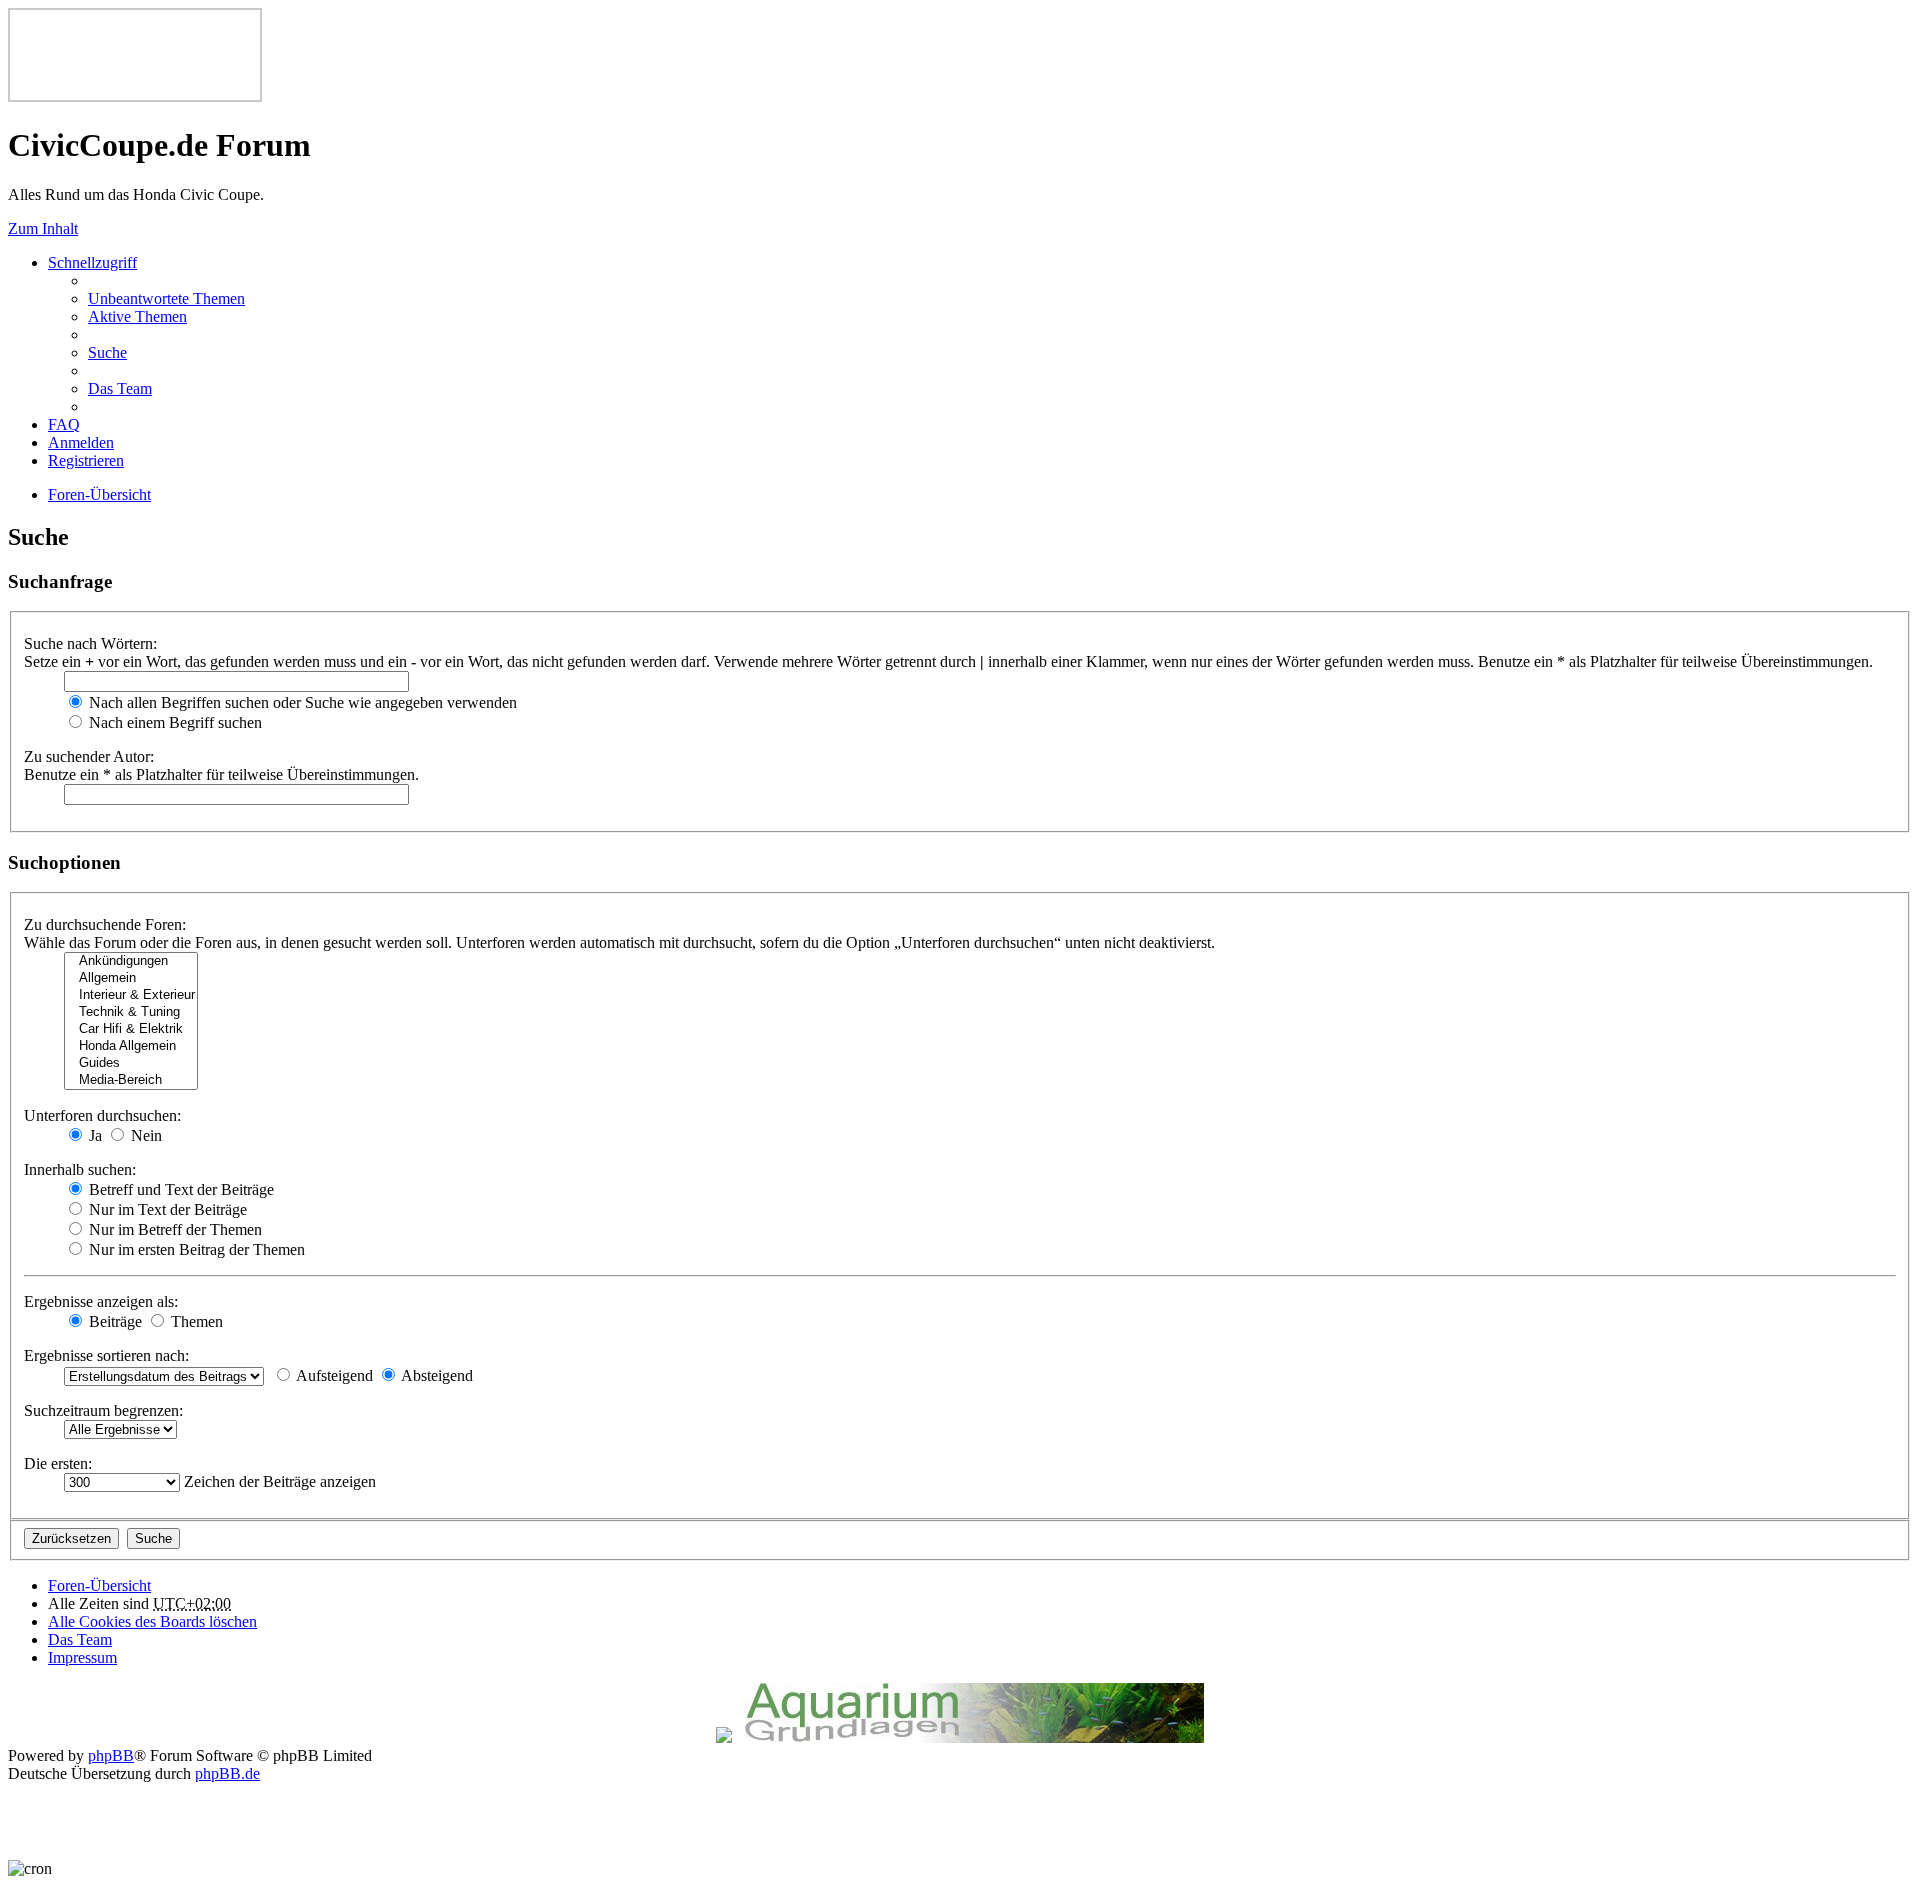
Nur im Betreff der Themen (173, 1229)
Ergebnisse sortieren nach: (106, 1355)
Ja (93, 1135)
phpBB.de (227, 1773)
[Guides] (131, 1063)
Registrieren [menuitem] (86, 460)
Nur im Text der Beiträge (166, 1209)
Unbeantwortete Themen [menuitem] (166, 298)
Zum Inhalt (43, 228)
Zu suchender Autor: (89, 756)
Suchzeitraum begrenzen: (103, 1410)
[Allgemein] (131, 978)
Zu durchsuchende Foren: (105, 924)
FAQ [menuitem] (64, 424)
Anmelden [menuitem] (81, 442)
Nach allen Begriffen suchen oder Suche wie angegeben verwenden (301, 702)
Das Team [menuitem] (120, 388)
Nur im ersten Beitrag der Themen (195, 1249)
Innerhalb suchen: (80, 1169)
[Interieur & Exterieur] (131, 995)
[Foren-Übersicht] (135, 96)
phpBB (111, 1755)
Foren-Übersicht (99, 1585)
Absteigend (435, 1375)
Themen (195, 1321)
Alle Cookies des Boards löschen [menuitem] (152, 1621)
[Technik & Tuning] (131, 1012)
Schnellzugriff (92, 262)
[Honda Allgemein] (131, 1046)
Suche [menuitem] (107, 352)
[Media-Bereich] (131, 1080)
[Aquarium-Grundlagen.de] (970, 1737)
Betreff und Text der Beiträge (179, 1189)
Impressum (82, 1657)
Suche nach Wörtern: (90, 643)
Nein (144, 1135)
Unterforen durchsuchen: (102, 1115)
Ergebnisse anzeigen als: (101, 1301)
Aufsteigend (333, 1375)
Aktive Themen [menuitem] (137, 316)
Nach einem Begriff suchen (173, 722)
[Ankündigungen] (131, 961)
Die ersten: (58, 1463)
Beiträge (113, 1321)
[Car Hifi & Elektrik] (131, 1029)
